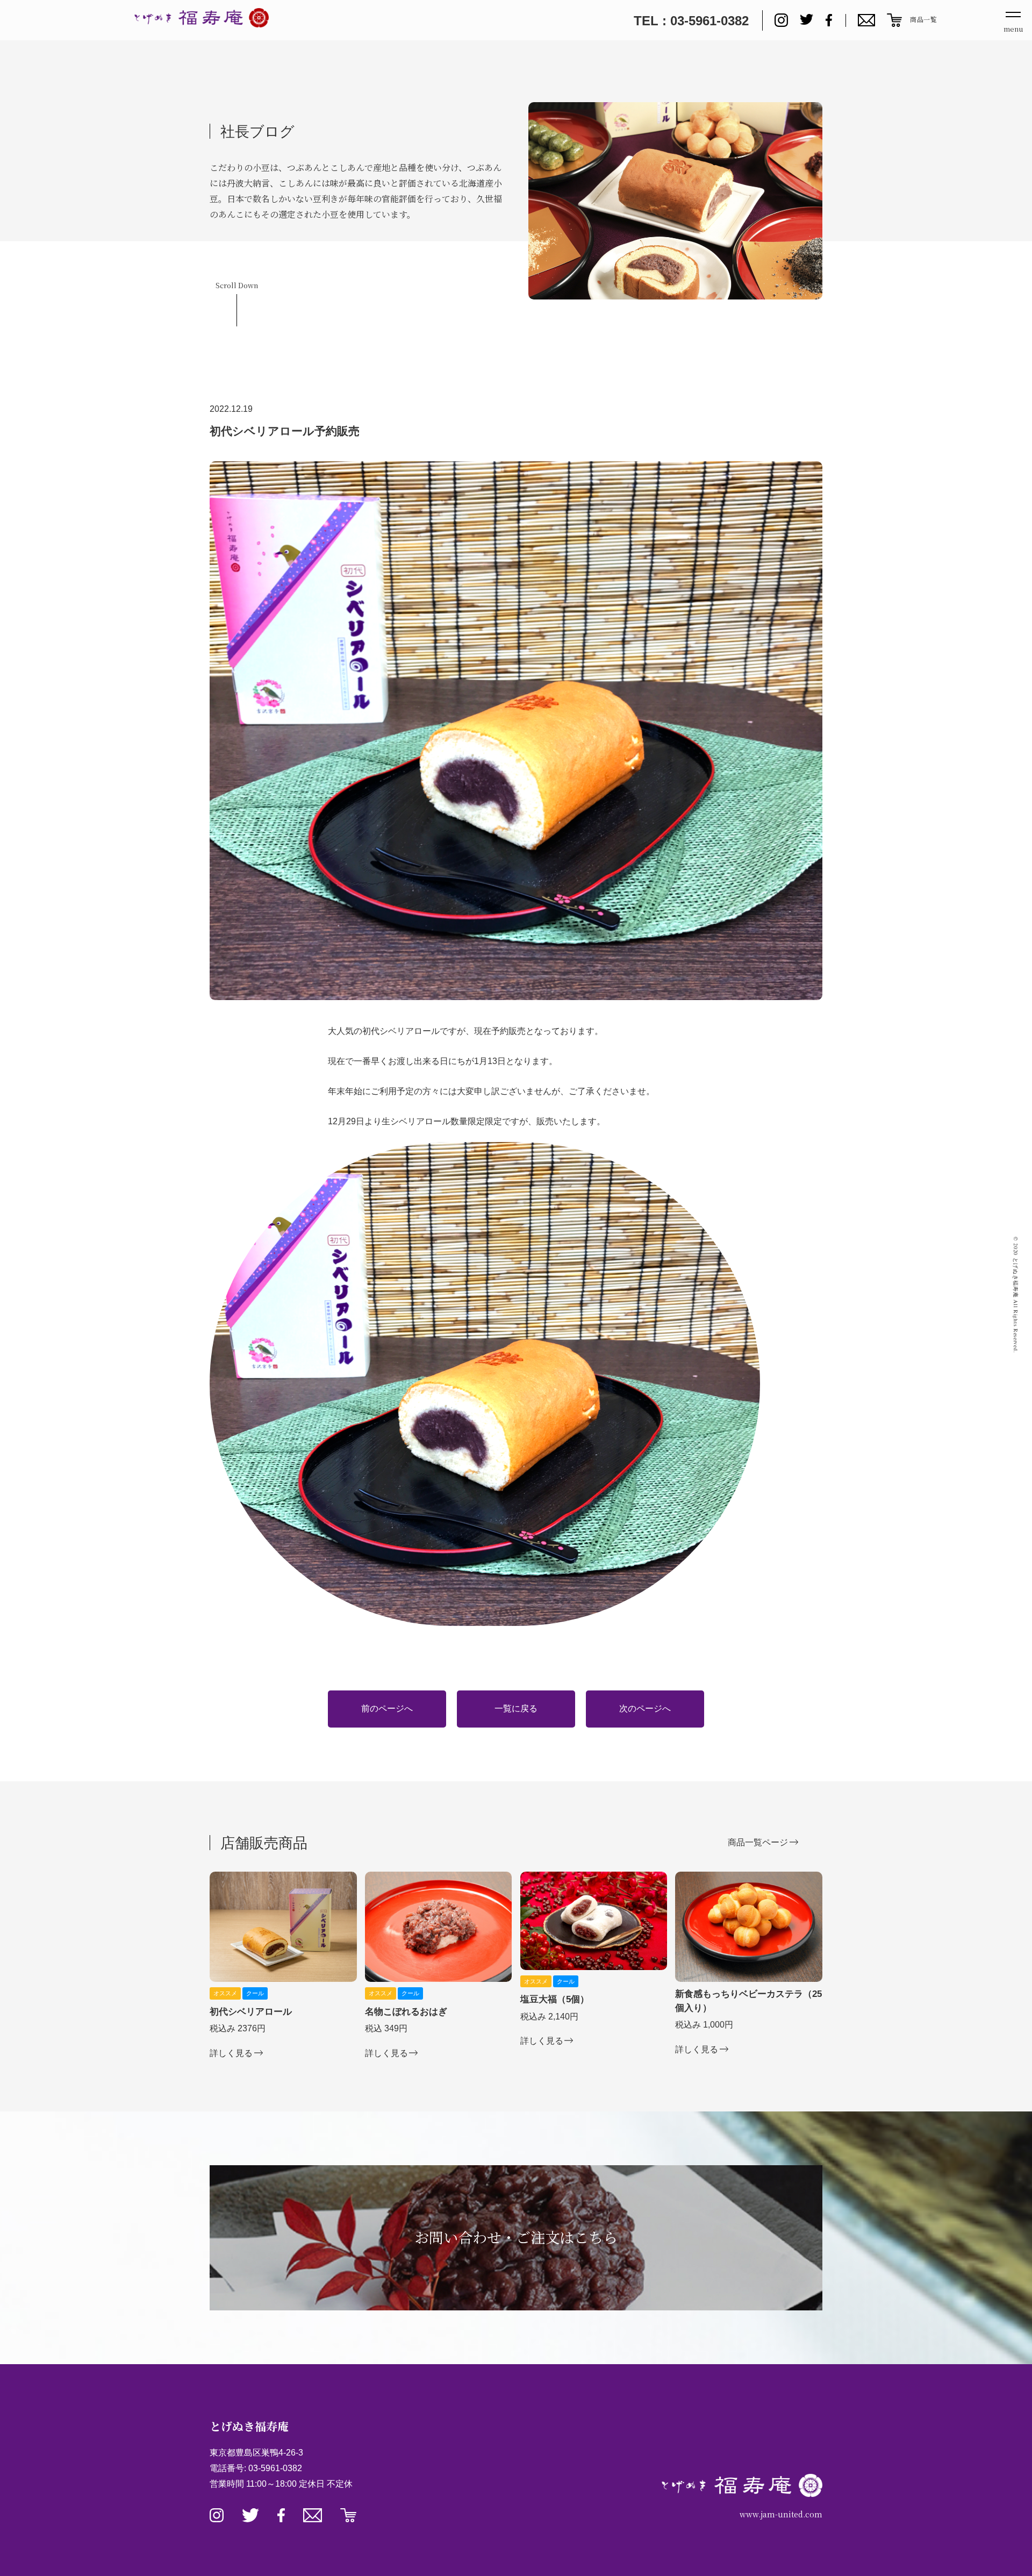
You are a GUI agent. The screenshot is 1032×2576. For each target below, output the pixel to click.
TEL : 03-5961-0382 (691, 21)
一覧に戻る (516, 1708)
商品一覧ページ (758, 1842)
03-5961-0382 (275, 2468)
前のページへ (387, 1708)
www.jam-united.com (781, 2514)
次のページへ (645, 1708)
